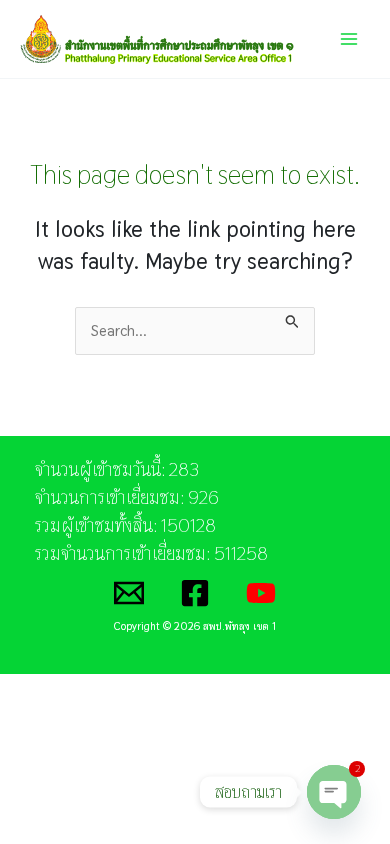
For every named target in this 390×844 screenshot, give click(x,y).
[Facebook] (195, 593)
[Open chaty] (334, 792)
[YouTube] (261, 593)
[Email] (129, 593)
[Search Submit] (292, 318)
